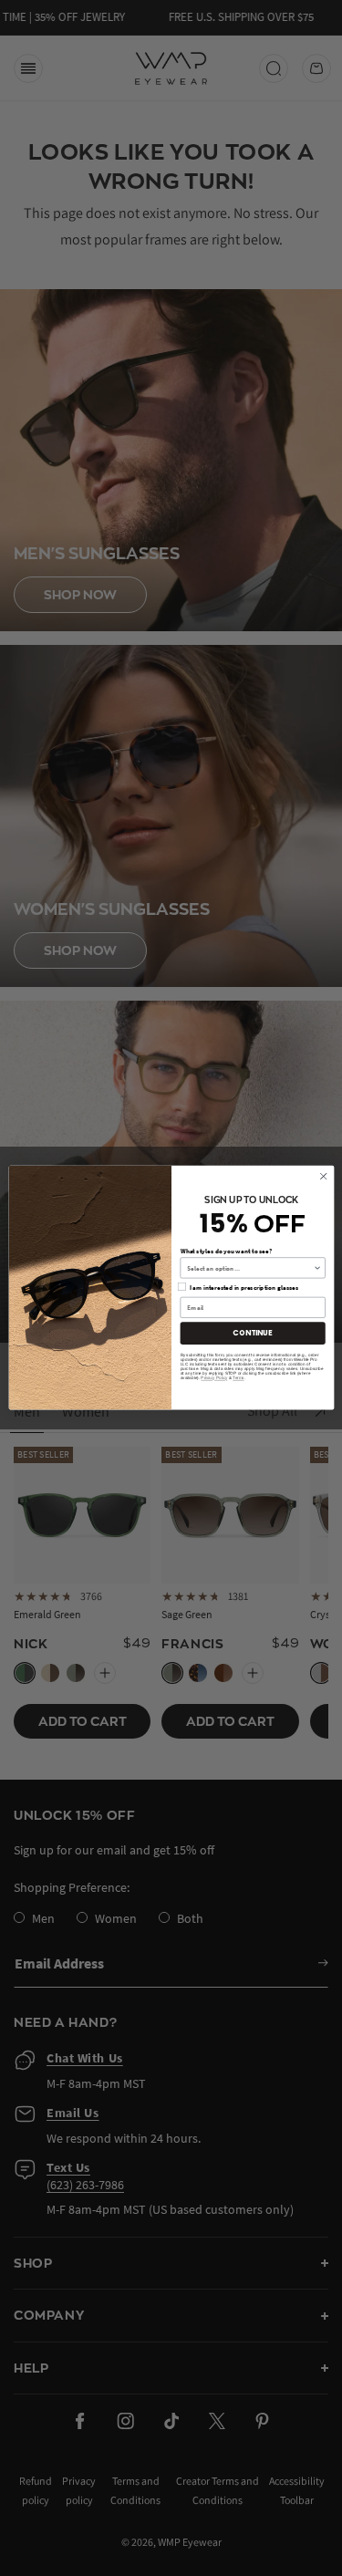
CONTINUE (252, 1333)
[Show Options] (317, 1268)
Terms (238, 1379)
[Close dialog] (323, 1177)
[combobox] (250, 1268)
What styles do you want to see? (225, 1251)
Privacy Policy (214, 1379)
